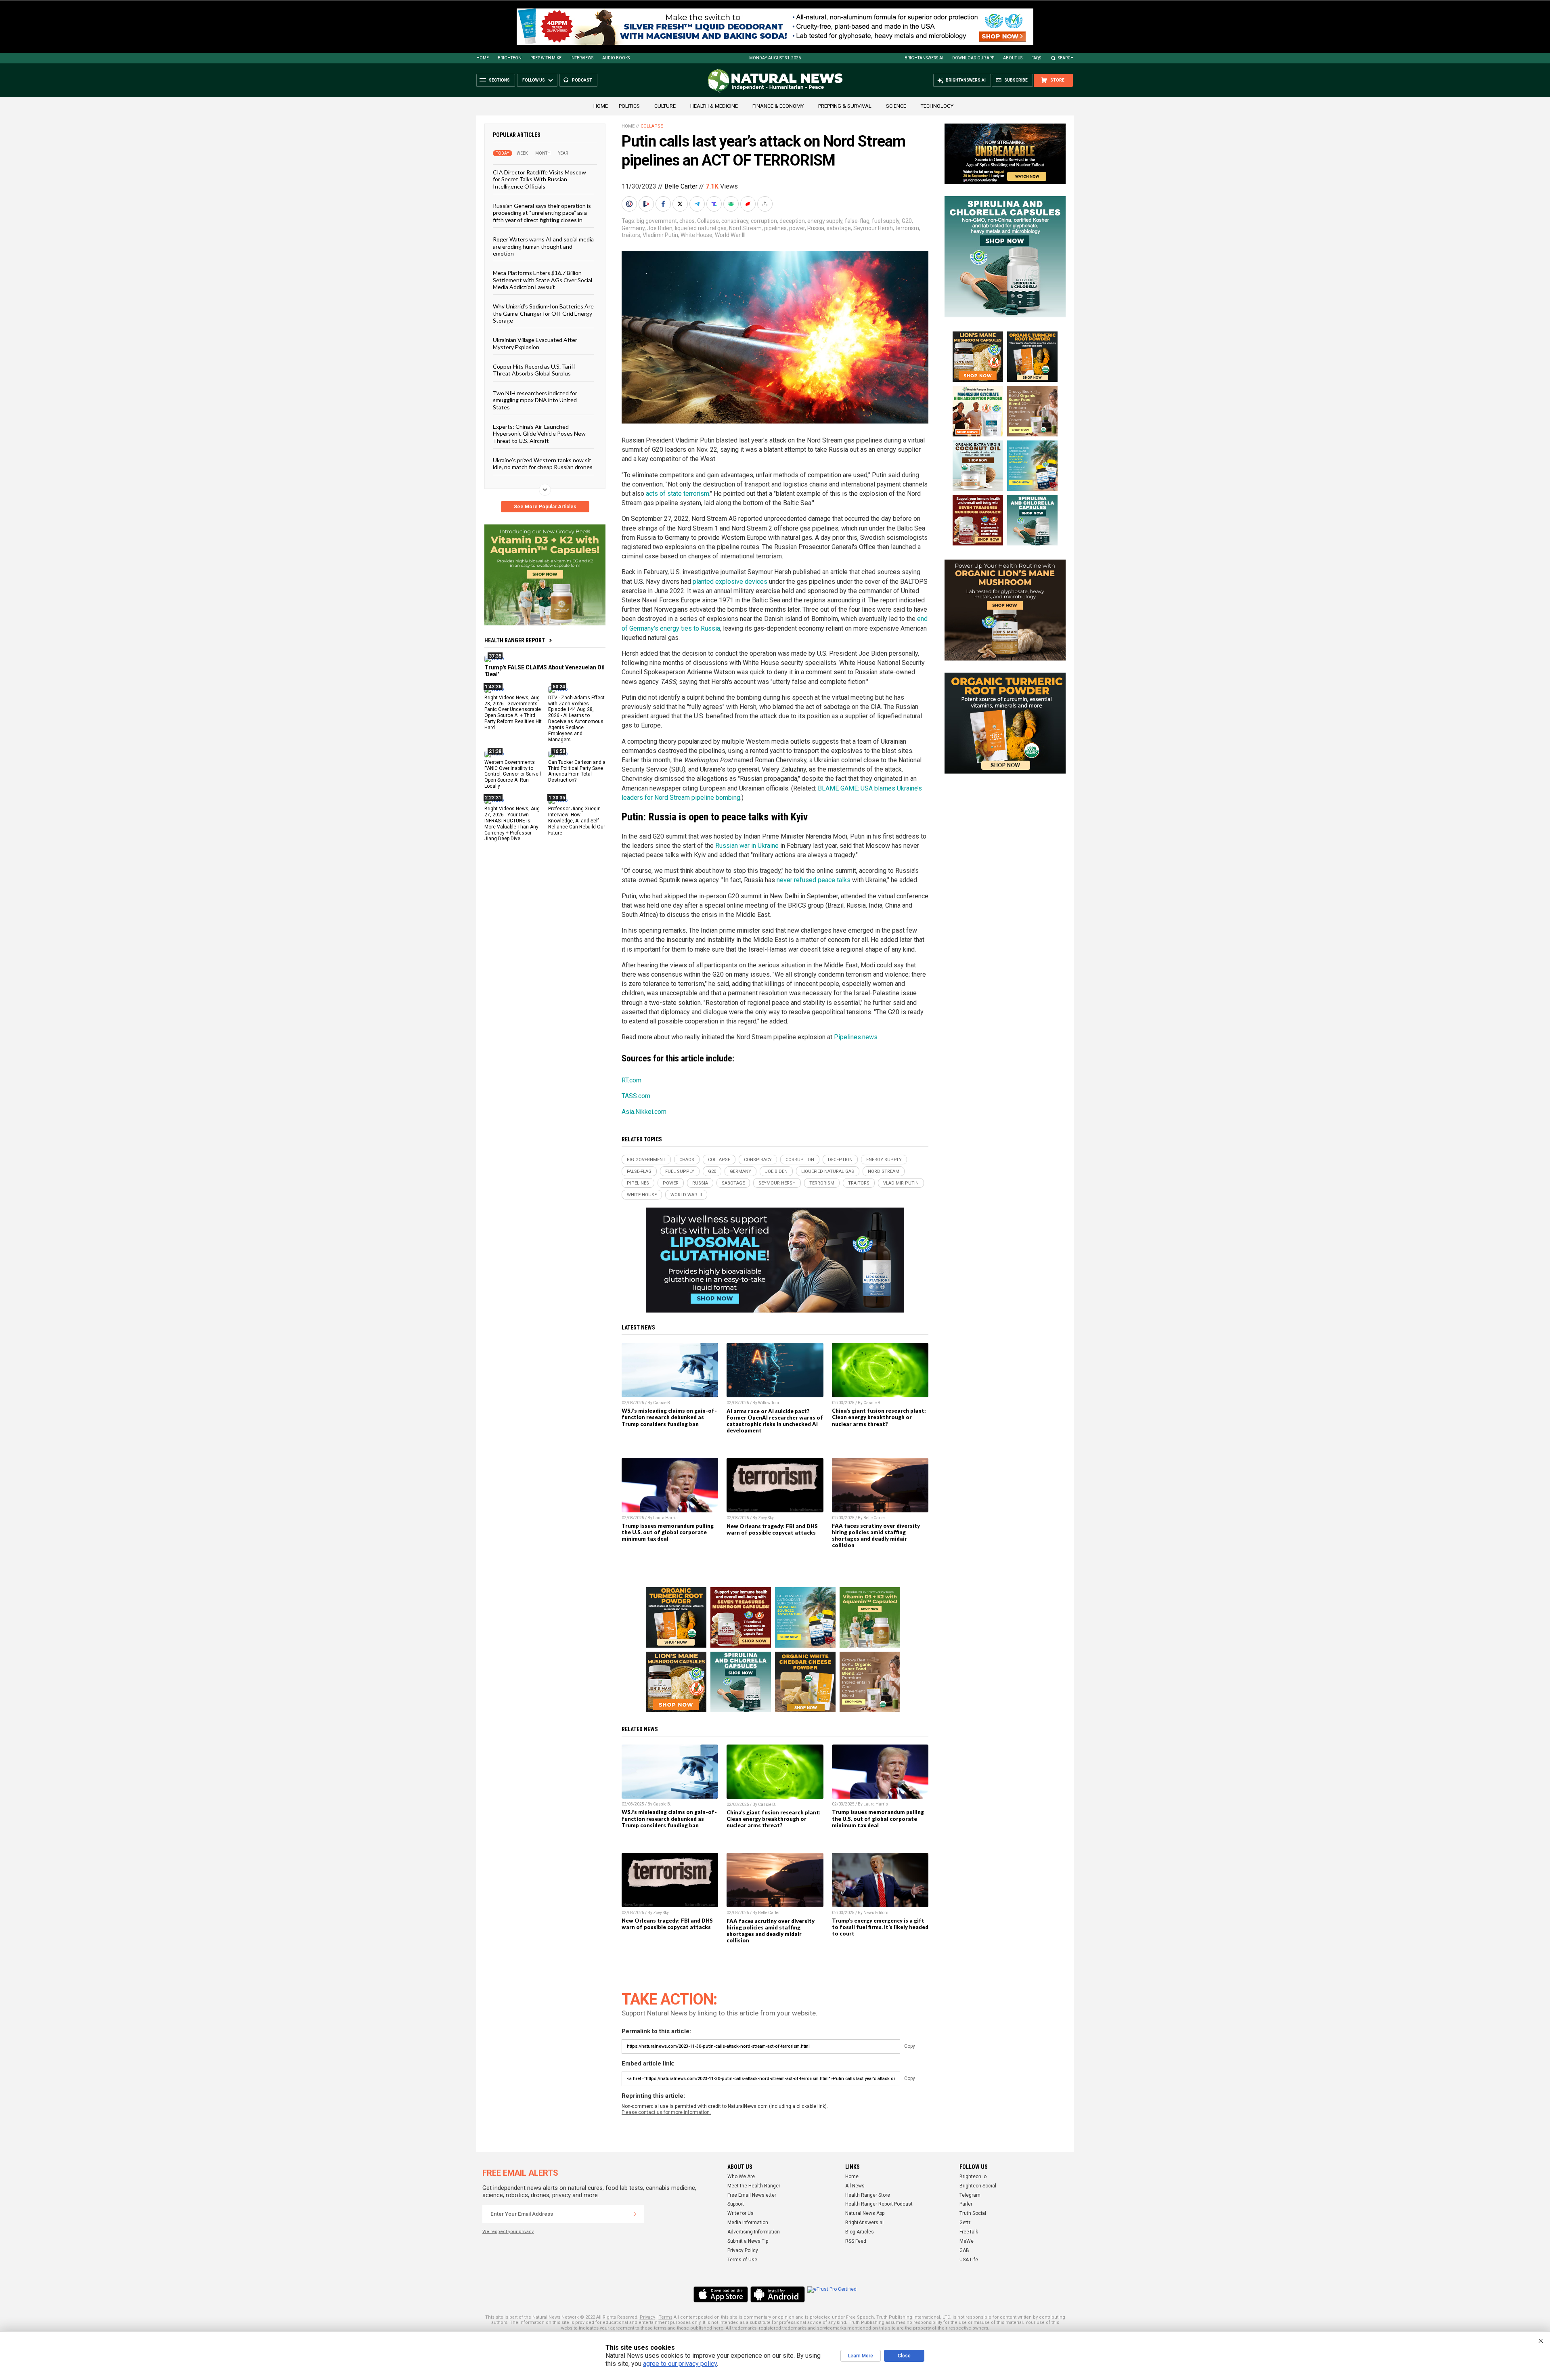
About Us (1013, 58)
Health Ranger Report (515, 640)
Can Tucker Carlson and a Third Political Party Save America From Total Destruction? (577, 771)
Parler (966, 2204)
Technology (937, 106)
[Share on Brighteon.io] (647, 204)
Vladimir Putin (660, 235)
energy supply (825, 221)
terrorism (907, 228)
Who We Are (741, 2177)
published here (707, 2328)
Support (736, 2204)
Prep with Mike (546, 58)
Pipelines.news (856, 1037)
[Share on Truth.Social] (715, 204)
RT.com (632, 1080)
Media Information (748, 2223)
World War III (730, 235)
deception (792, 221)
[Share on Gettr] (749, 204)
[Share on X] (681, 204)
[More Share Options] (766, 204)
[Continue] (635, 2214)
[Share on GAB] (732, 204)
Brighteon (510, 58)
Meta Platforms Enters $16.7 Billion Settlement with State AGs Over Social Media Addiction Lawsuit (542, 280)
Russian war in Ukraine (747, 846)
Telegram (970, 2195)
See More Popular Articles (545, 507)
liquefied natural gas (701, 228)
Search (1066, 58)
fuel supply (886, 221)
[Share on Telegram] (698, 204)
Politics (629, 106)
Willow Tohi (769, 1403)
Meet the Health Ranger (754, 2186)
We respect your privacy (508, 2232)
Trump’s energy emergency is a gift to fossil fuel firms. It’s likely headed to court (880, 1927)
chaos (687, 221)
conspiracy (735, 221)
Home (483, 58)
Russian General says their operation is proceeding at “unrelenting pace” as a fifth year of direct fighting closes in (542, 213)
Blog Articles (860, 2232)
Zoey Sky (766, 1518)
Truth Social (973, 2213)
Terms (666, 2317)
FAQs (1036, 58)
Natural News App (865, 2213)
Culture (665, 106)
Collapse (652, 126)
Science (896, 106)
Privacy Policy (743, 2250)
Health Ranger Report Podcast (879, 2204)
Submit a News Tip (748, 2241)
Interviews (582, 58)
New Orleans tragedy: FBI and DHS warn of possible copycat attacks (772, 1529)
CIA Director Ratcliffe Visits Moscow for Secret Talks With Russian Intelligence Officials (539, 179)
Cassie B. (662, 1403)
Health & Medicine (714, 106)
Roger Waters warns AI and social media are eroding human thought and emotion (543, 246)
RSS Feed (856, 2241)
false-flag (857, 221)
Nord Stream (745, 228)
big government (657, 221)
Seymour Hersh (873, 228)
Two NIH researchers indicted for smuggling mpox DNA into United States (535, 400)
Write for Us (740, 2213)
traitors (631, 235)
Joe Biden (660, 228)
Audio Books (616, 58)
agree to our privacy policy (680, 2364)
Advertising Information (754, 2232)
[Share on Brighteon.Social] (630, 204)
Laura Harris (665, 1518)
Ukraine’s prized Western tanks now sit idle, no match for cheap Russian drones (543, 463)
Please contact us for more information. (666, 2112)
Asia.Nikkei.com (644, 1112)
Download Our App (973, 58)
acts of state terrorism (678, 494)
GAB (964, 2250)
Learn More (861, 2356)
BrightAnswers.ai (924, 58)
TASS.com (636, 1096)
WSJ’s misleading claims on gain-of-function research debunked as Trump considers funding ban (669, 1417)
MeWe (967, 2241)
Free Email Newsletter (752, 2195)
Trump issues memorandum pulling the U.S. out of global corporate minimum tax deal (668, 1532)
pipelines (775, 228)
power (797, 228)
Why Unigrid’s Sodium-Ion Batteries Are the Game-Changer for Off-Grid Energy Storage (543, 313)
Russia (816, 228)
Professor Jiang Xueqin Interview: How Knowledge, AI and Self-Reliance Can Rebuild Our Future (577, 821)
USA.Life (969, 2260)
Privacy (647, 2317)
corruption (764, 221)
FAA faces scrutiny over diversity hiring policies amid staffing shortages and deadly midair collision (876, 1535)
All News (855, 2186)
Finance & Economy (778, 106)
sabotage (839, 228)
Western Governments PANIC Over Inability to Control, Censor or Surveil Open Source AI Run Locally (513, 774)
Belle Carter (681, 186)
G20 (907, 221)
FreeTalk (969, 2232)
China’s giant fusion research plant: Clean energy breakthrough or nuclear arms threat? (879, 1417)
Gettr (965, 2223)
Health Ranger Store (868, 2195)
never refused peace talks (814, 880)
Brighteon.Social (978, 2186)
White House (696, 235)
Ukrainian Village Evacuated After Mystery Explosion (535, 343)
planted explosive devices (730, 582)
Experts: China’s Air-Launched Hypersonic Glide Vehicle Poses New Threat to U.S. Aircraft (539, 434)
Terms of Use (742, 2260)
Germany (633, 228)
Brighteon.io (973, 2177)
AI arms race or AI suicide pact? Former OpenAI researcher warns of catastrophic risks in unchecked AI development (775, 1421)
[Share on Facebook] (664, 204)
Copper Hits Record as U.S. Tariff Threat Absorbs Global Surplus (534, 370)
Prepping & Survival (845, 106)
